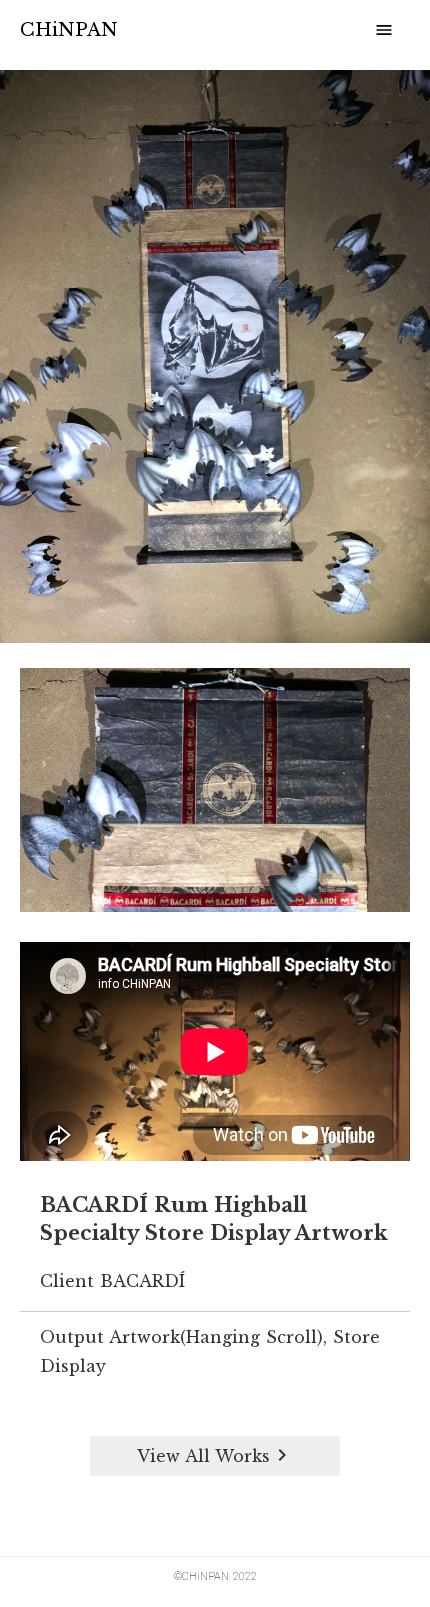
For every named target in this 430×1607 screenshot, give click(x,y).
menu (384, 30)
